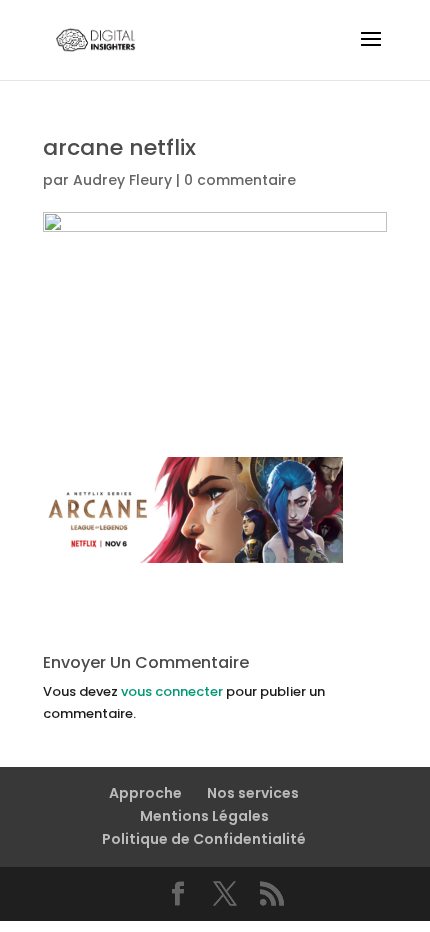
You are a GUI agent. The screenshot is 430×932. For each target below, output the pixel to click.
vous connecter (172, 691)
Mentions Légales (204, 816)
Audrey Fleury (122, 180)
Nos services (253, 793)
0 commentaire (240, 180)
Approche (145, 793)
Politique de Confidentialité (204, 839)
